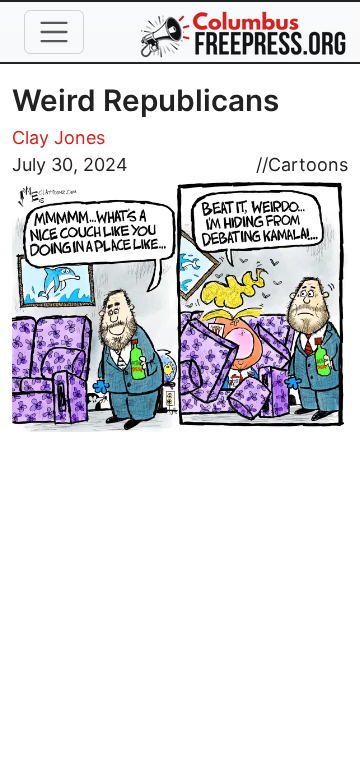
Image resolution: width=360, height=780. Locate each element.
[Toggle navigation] (54, 32)
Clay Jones (58, 137)
